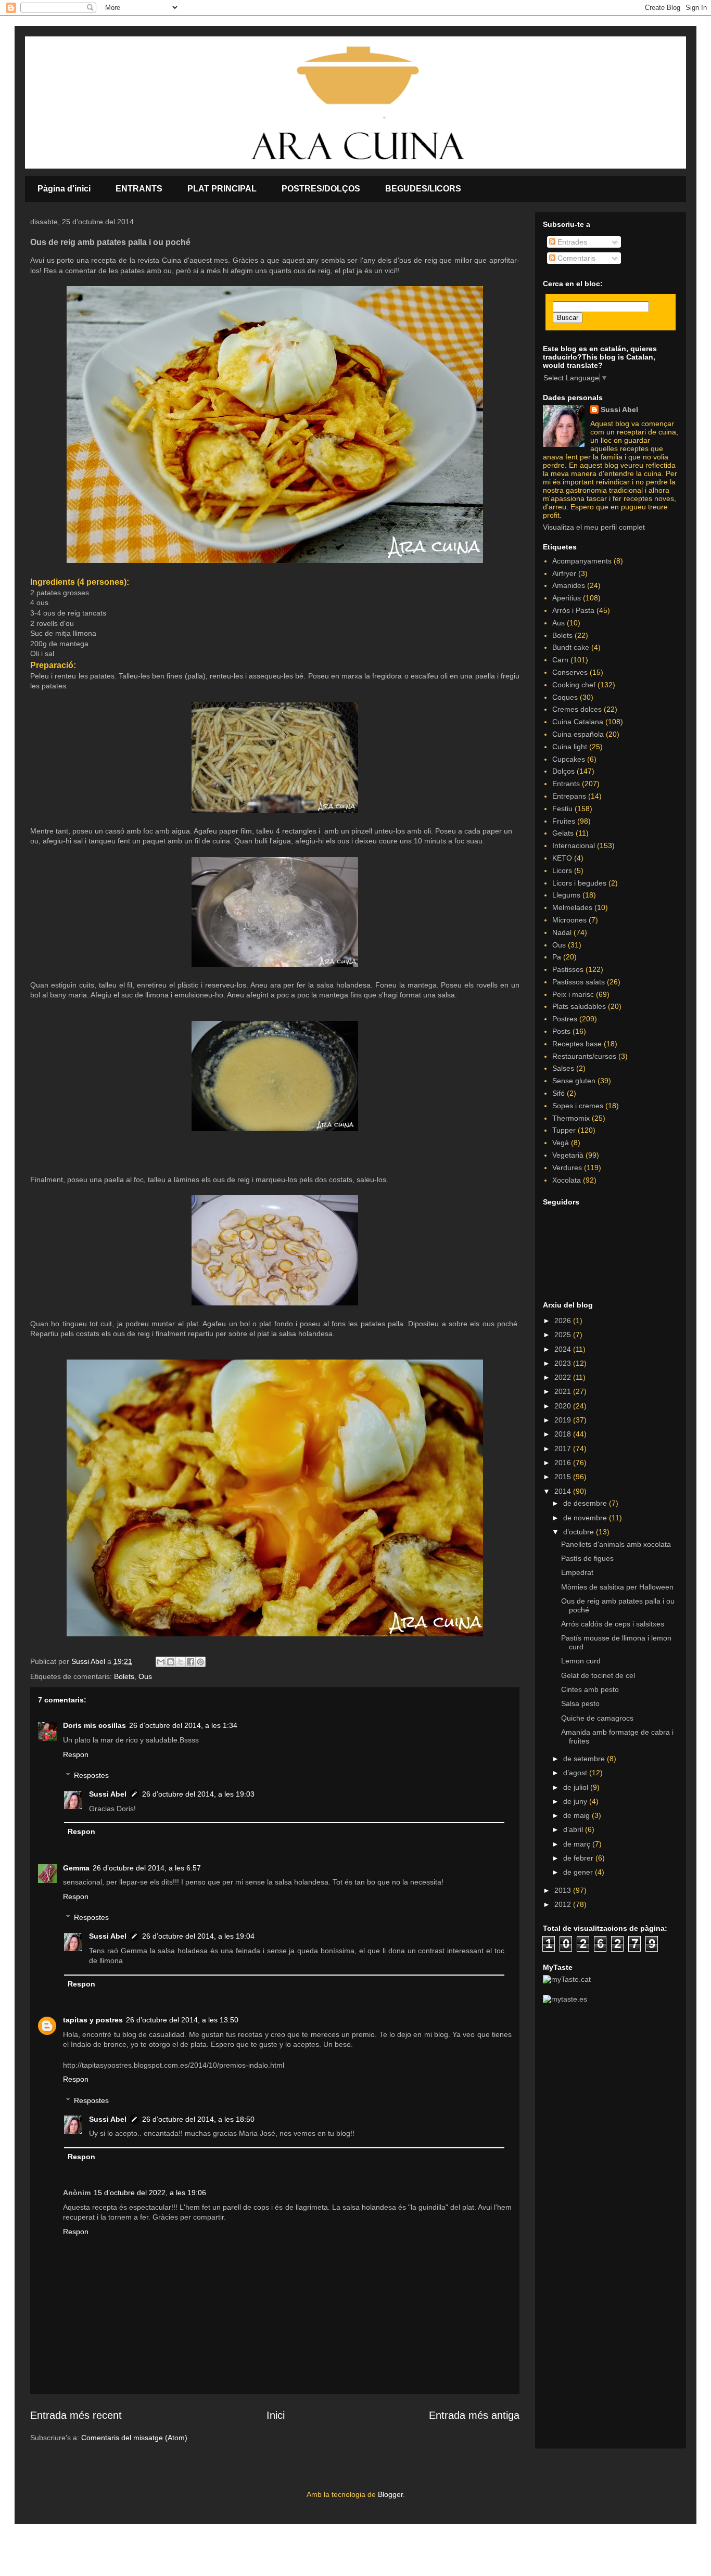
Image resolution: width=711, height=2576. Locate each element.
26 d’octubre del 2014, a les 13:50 (182, 2020)
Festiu (562, 809)
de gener (579, 1872)
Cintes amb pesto (590, 1689)
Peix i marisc (573, 994)
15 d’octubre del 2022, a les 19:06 (150, 2193)
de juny (576, 1801)
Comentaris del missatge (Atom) (134, 2438)
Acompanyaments (582, 561)
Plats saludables (579, 1006)
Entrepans (569, 796)
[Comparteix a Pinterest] (200, 1662)
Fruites (564, 821)
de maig (577, 1815)
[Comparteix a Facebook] (191, 1662)
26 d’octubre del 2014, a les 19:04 (198, 1936)
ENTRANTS (139, 189)
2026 (564, 1321)
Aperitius (567, 598)
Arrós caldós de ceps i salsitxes (613, 1624)
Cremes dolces (577, 709)
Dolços (563, 771)
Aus (558, 623)
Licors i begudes (579, 883)
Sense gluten (574, 1081)
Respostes (91, 1776)
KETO (562, 858)
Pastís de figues (587, 1558)
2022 (564, 1377)
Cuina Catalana (578, 722)
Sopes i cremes (578, 1106)
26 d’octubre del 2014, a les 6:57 (147, 1868)
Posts (561, 1031)
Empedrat (577, 1572)
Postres (565, 1019)
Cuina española (578, 734)
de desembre (586, 1503)
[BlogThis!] (171, 1662)
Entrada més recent (76, 2415)
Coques (565, 697)
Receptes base (577, 1044)
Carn (560, 660)
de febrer (579, 1858)
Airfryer (564, 573)
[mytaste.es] (565, 1999)
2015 (564, 1477)
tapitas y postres (93, 2020)
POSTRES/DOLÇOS (321, 189)
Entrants (566, 784)
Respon (76, 1754)
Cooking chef (574, 685)
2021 (564, 1391)
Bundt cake (571, 647)
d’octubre (580, 1532)
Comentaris (575, 258)
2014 (564, 1491)
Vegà (561, 1143)
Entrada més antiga (474, 2415)
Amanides (569, 585)
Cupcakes (569, 759)
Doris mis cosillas (94, 1725)
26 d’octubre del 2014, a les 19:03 (198, 1794)
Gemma (76, 1868)
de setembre (585, 1759)
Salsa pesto (580, 1703)
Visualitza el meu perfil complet (594, 527)
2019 (564, 1420)
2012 (564, 1904)
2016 (564, 1463)
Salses (563, 1068)
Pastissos (568, 969)
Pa (557, 957)
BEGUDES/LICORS (423, 189)
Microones (569, 920)
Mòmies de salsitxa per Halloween (617, 1587)
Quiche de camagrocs (597, 1718)
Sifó (558, 1093)
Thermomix (571, 1118)
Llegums (566, 895)
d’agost (576, 1773)
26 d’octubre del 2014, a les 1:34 (183, 1725)
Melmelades (572, 907)
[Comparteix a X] (181, 1662)
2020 (564, 1406)
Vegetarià (568, 1155)
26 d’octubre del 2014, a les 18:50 (198, 2119)
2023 (564, 1363)
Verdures (567, 1168)
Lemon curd (581, 1661)
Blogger (390, 2494)
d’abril (574, 1829)
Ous (145, 1676)
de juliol (577, 1787)
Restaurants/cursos (584, 1056)
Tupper (564, 1130)
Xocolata (567, 1180)
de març (578, 1844)
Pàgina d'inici (64, 189)
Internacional (574, 845)
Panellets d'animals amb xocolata (616, 1544)
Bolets (124, 1676)
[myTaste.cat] (567, 1979)
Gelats (563, 833)
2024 (564, 1349)
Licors (562, 870)
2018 (564, 1434)
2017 (564, 1449)
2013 (564, 1890)
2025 (564, 1335)
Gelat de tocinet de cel (598, 1675)
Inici (276, 2415)
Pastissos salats (579, 982)
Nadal (562, 932)
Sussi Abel (108, 1794)
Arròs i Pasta (573, 610)
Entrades (571, 242)
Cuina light (570, 747)
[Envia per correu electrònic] (161, 1662)
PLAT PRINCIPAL (222, 189)
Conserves (570, 672)
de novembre (586, 1518)
